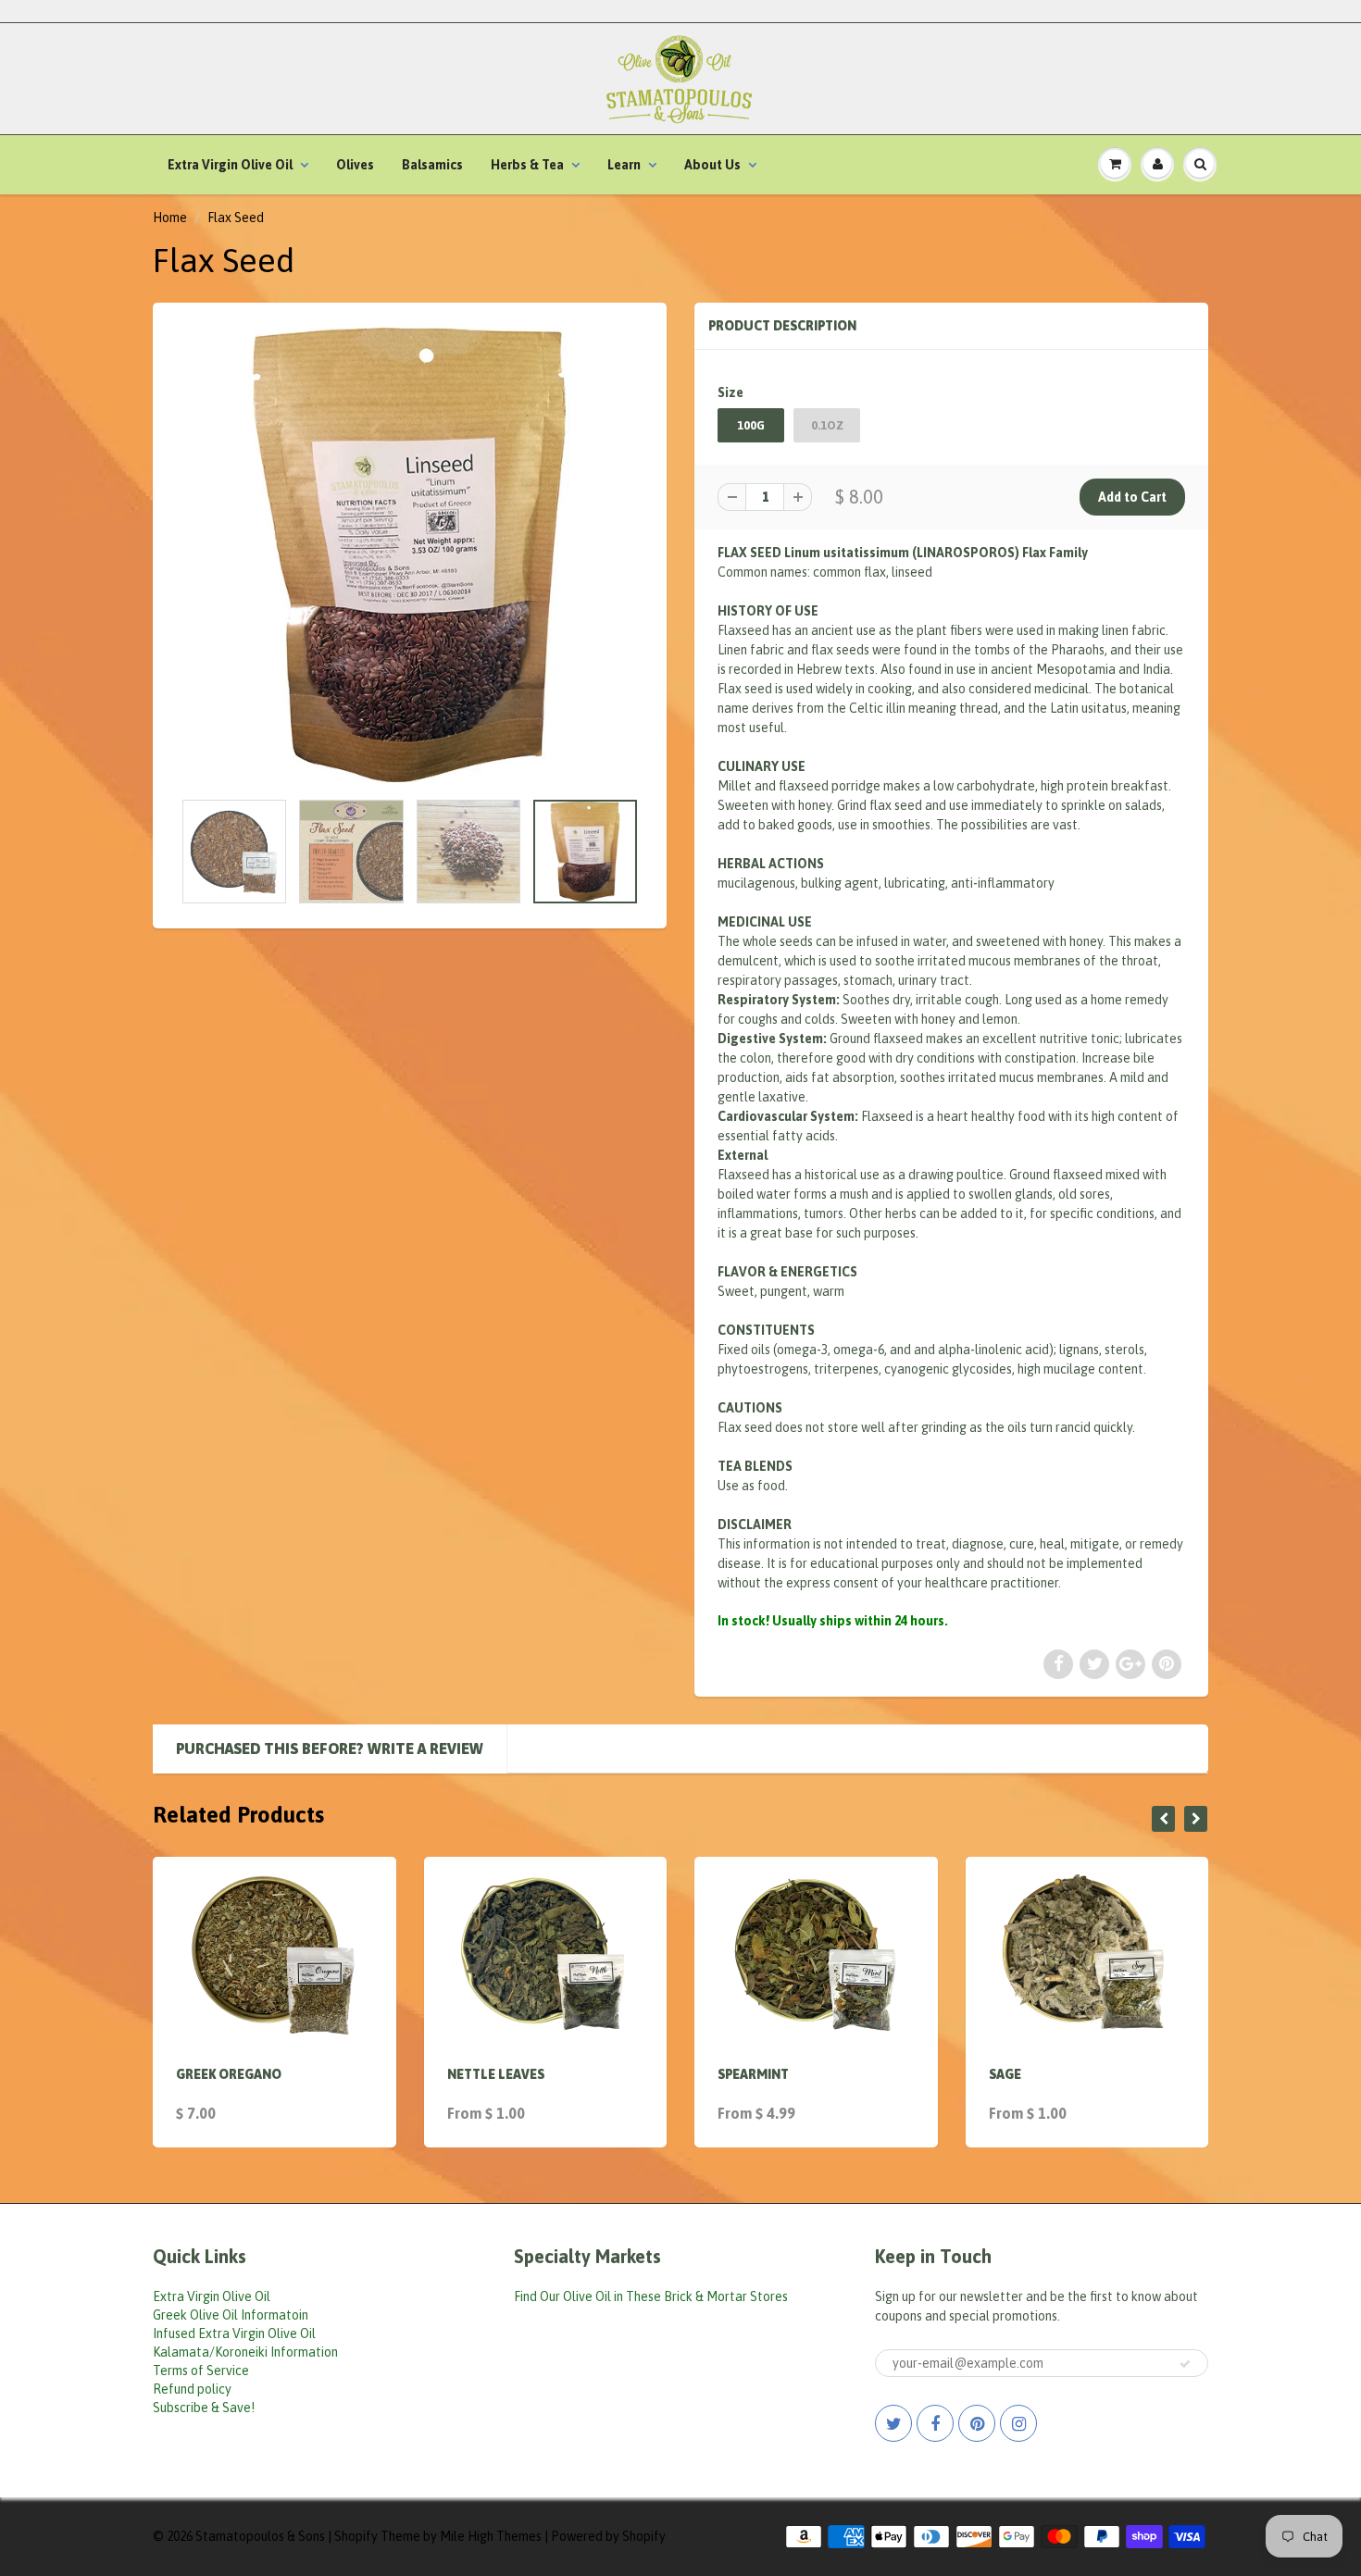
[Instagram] (1018, 2423)
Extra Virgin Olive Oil (230, 165)
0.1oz (827, 425)
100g (751, 425)
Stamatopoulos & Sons (260, 2536)
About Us (712, 165)
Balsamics (432, 165)
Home (170, 218)
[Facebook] (935, 2423)
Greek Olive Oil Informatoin (231, 2315)
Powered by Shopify (608, 2536)
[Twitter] (893, 2423)
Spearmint (753, 2074)
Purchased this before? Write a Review (330, 1748)
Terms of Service (201, 2371)
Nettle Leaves (496, 2074)
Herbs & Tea (527, 165)
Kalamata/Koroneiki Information (245, 2352)
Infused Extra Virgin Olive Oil (234, 2333)
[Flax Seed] (410, 555)
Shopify (356, 2536)
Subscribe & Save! (204, 2408)
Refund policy (192, 2389)
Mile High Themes (491, 2536)
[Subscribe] (1185, 2364)
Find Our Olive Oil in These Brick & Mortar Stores (651, 2296)
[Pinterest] (977, 2423)
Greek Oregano (229, 2074)
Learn (624, 165)
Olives (355, 165)
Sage (1005, 2074)
